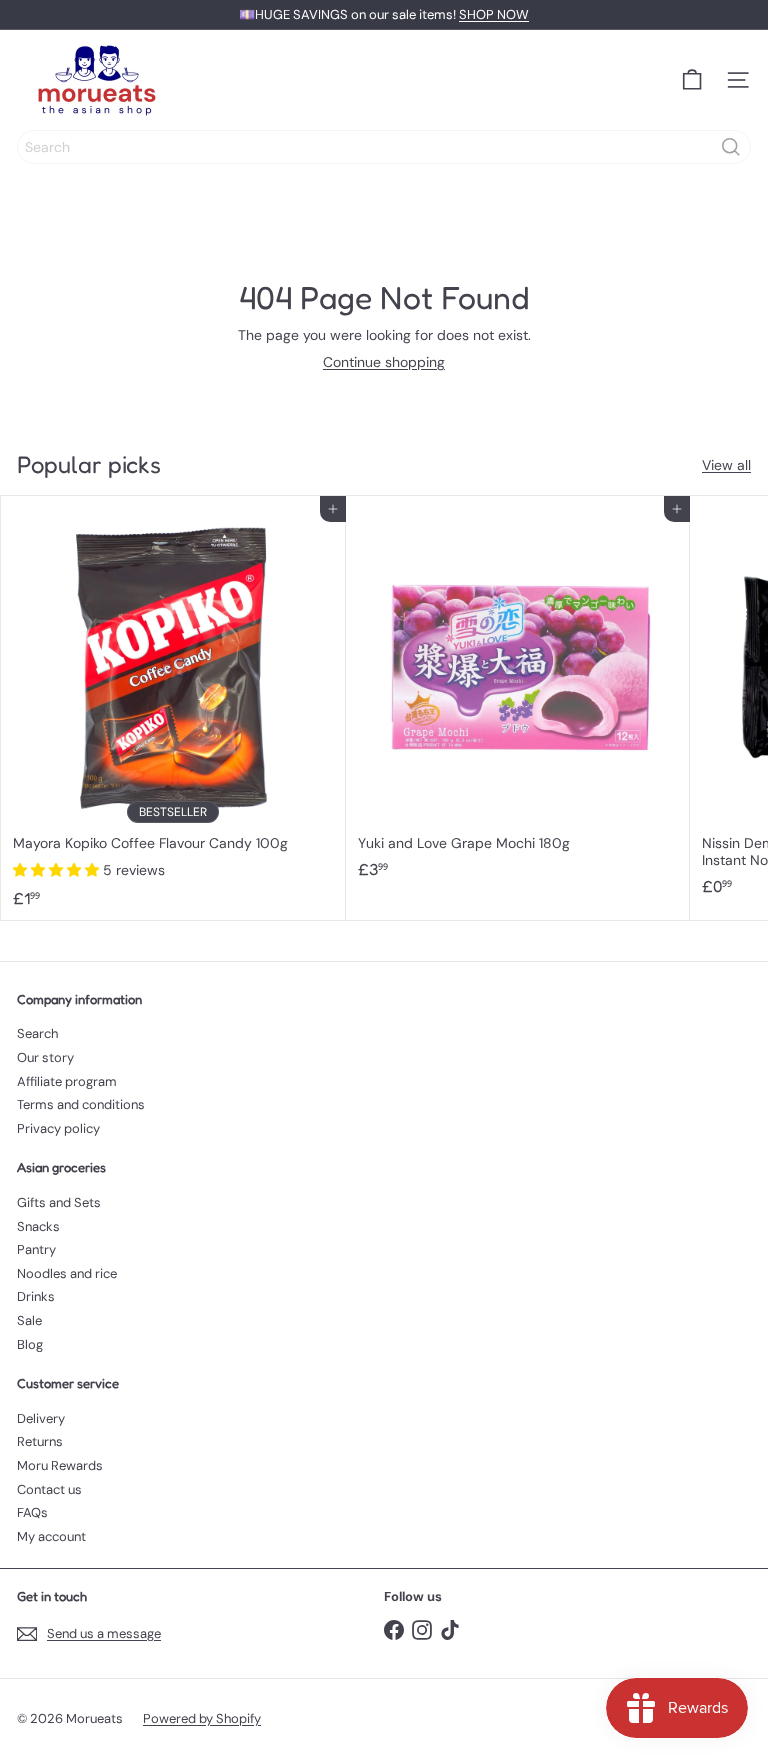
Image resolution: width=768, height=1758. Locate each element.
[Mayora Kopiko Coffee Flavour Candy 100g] (173, 708)
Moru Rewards (60, 1465)
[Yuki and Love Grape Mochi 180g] (518, 693)
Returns (40, 1441)
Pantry (36, 1249)
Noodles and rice (67, 1273)
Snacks (38, 1226)
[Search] (731, 147)
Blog (30, 1344)
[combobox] (384, 147)
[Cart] (692, 80)
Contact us (49, 1489)
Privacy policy (58, 1128)
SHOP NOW (494, 14)
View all (726, 465)
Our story (45, 1057)
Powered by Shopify (202, 1718)
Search (37, 1033)
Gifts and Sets (59, 1202)
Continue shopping (384, 362)
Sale (29, 1320)
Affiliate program (67, 1081)
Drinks (36, 1296)
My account (51, 1536)
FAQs (32, 1512)
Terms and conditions (81, 1104)
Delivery (41, 1418)
